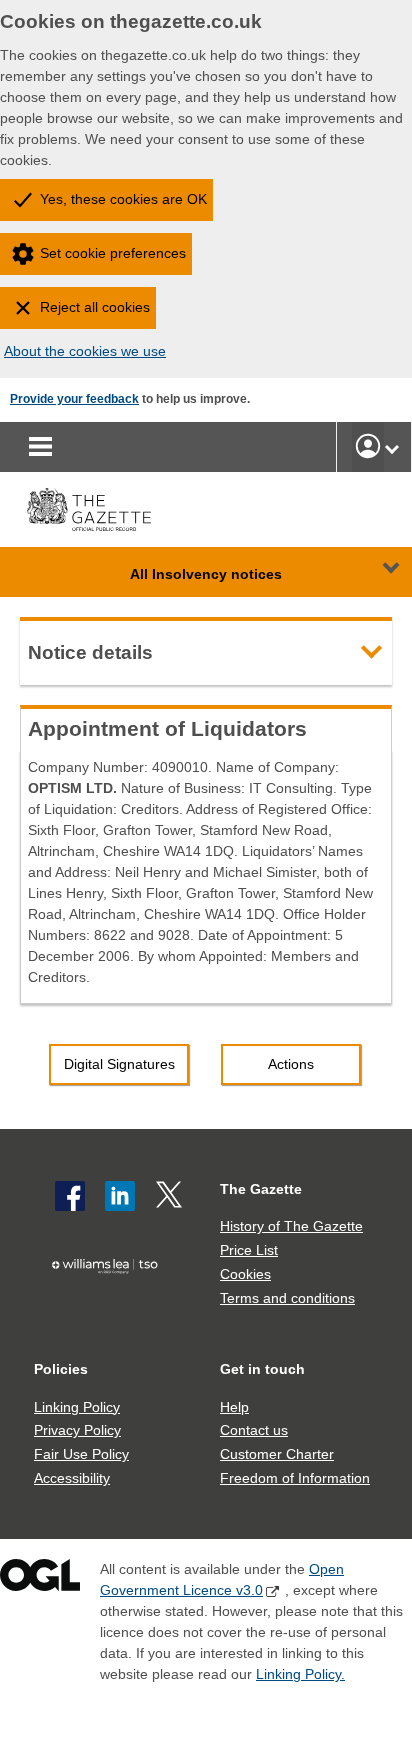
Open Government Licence (40, 1579)
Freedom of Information (295, 1478)
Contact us (254, 1430)
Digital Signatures (119, 1064)
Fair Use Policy (81, 1454)
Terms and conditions (287, 1298)
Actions (291, 1064)
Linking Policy (77, 1407)
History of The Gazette (291, 1226)
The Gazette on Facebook (70, 1196)
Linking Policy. (300, 1674)
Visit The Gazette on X (171, 1196)
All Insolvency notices (206, 574)
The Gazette (261, 1189)
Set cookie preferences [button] (113, 253)
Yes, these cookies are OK (123, 199)
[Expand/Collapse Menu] (376, 572)
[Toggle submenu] (392, 447)
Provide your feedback (74, 399)
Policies (61, 1369)
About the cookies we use (85, 351)
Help (234, 1407)
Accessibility (72, 1478)
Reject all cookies (95, 307)
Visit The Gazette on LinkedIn (120, 1196)
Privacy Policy (77, 1430)
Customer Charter (277, 1454)
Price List (249, 1250)
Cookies (245, 1274)
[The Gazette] (89, 509)
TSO (109, 1300)
